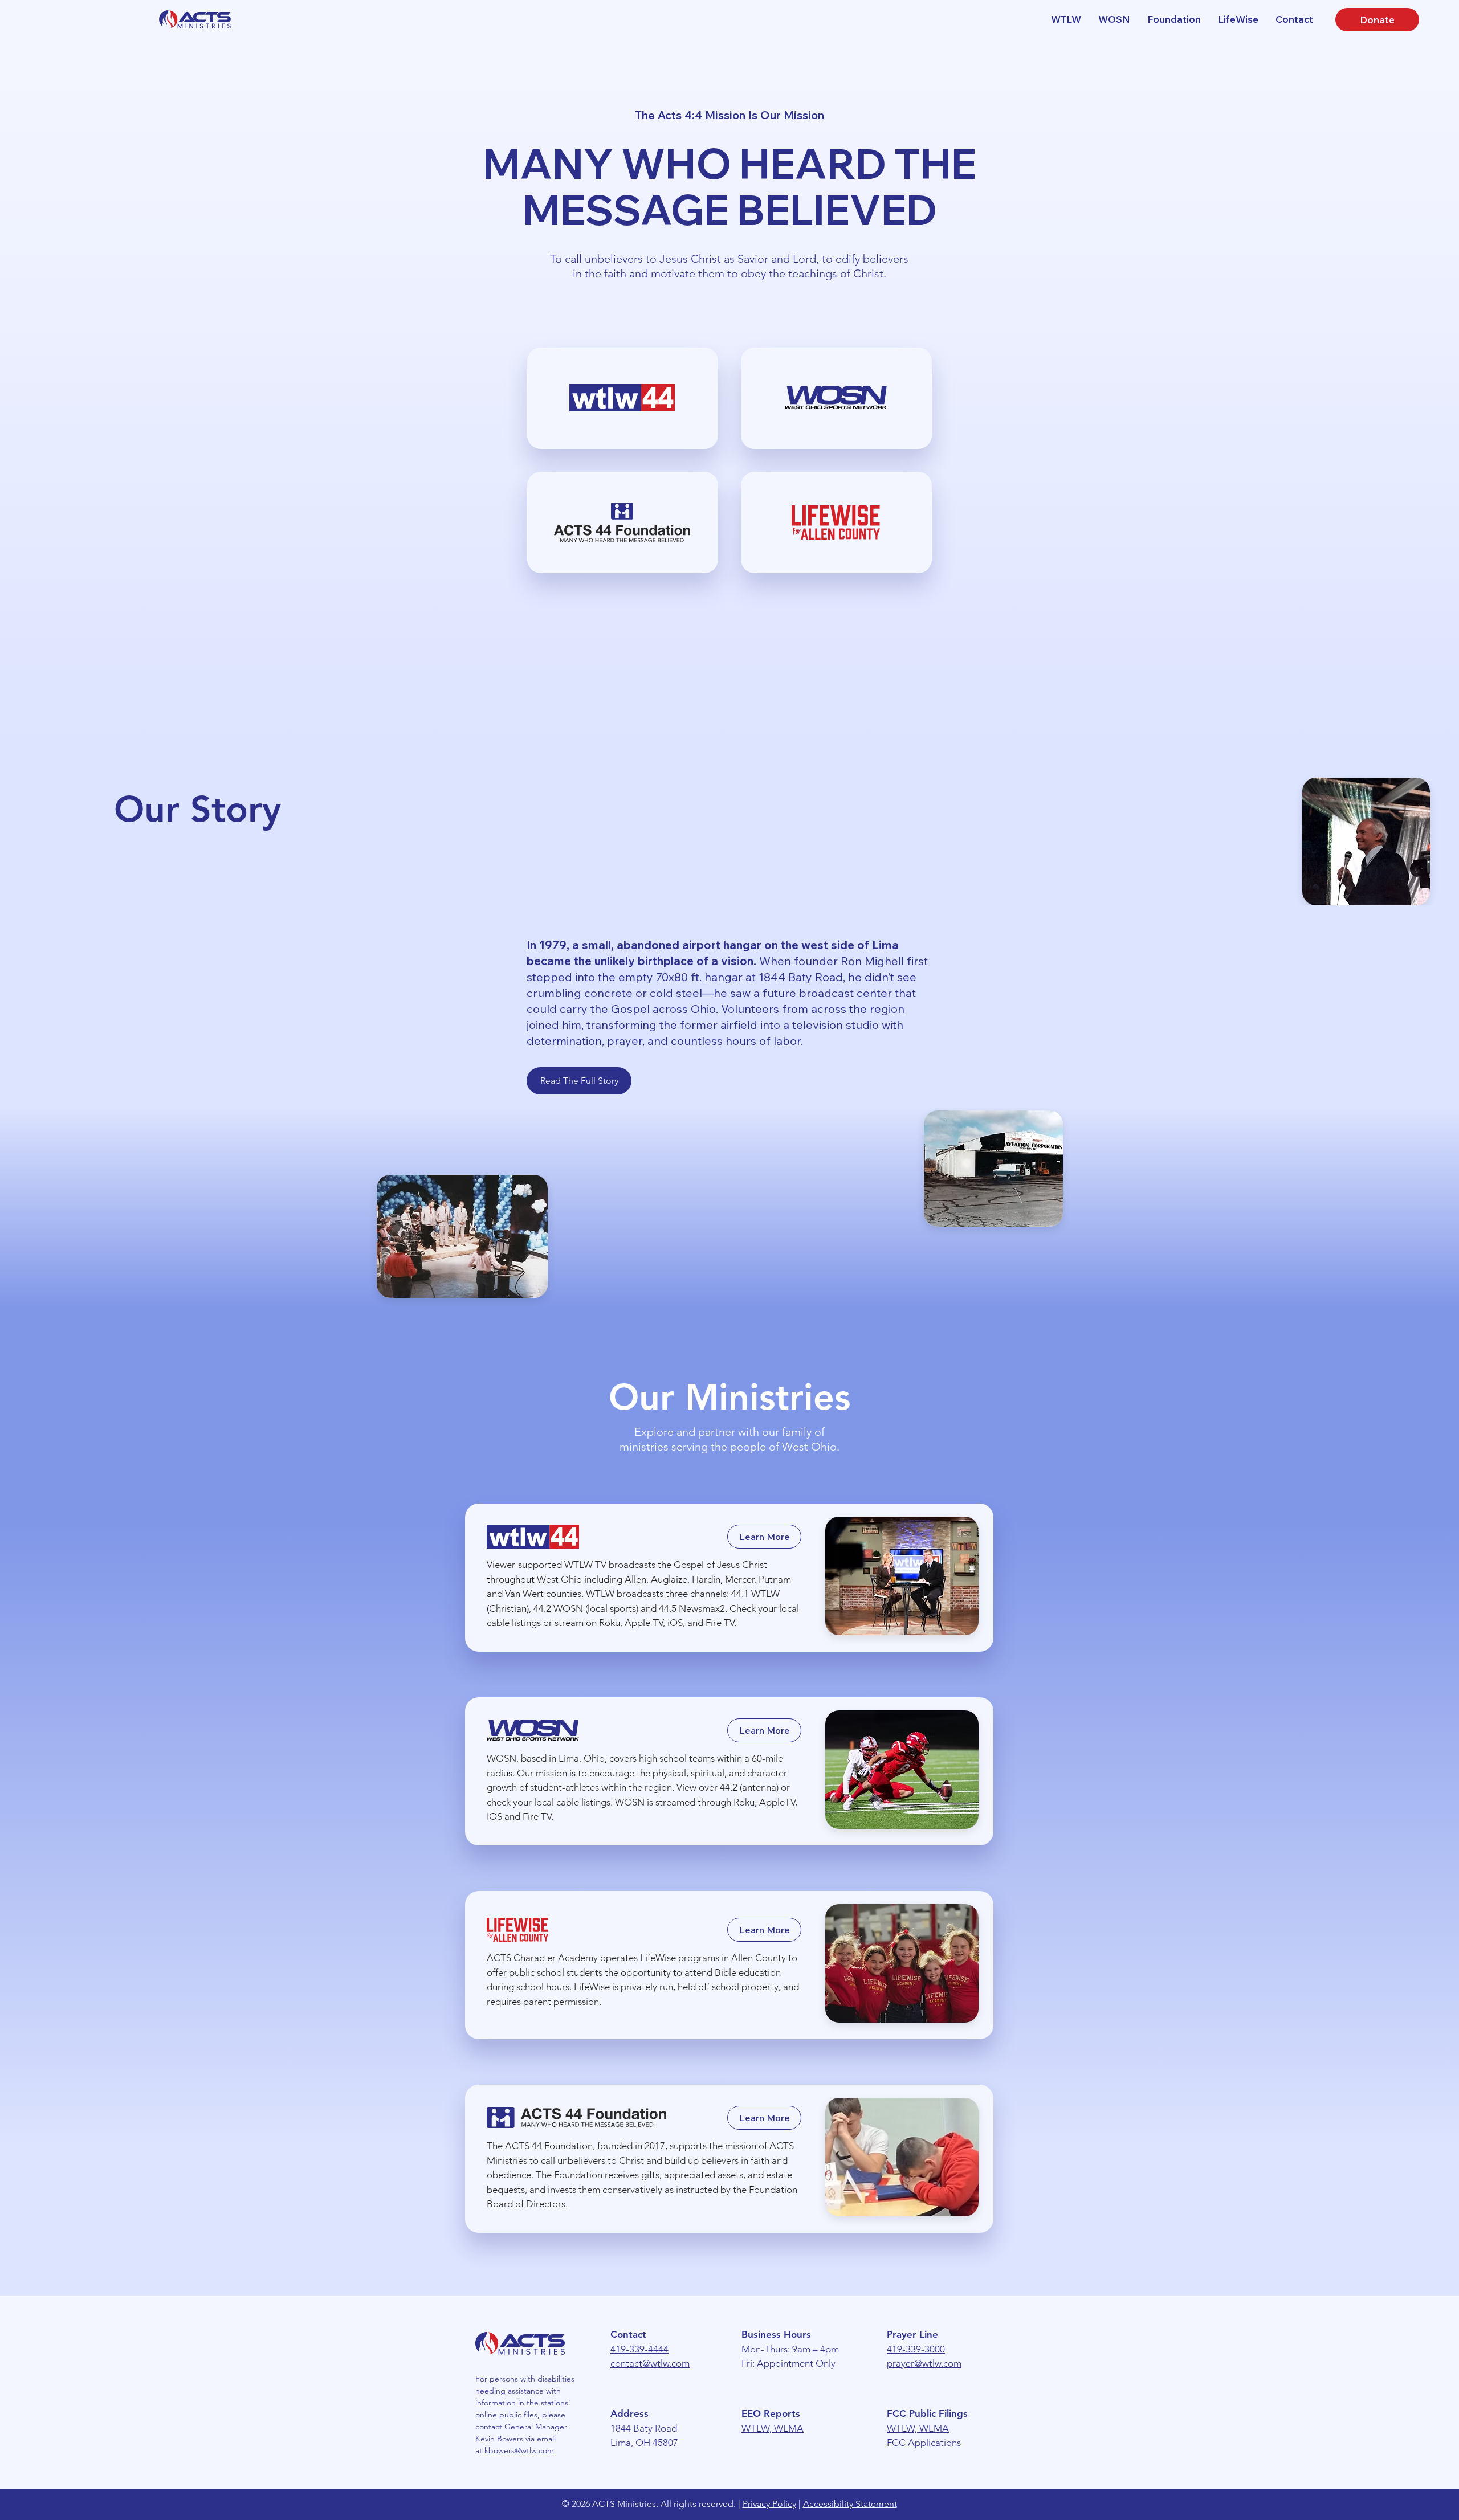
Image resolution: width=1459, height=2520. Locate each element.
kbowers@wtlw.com (519, 2450)
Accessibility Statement (850, 2504)
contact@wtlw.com (650, 2363)
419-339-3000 (916, 2349)
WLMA (789, 2428)
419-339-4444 (639, 2349)
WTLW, (758, 2428)
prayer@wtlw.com (924, 2363)
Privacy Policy (769, 2504)
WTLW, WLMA (918, 2428)
